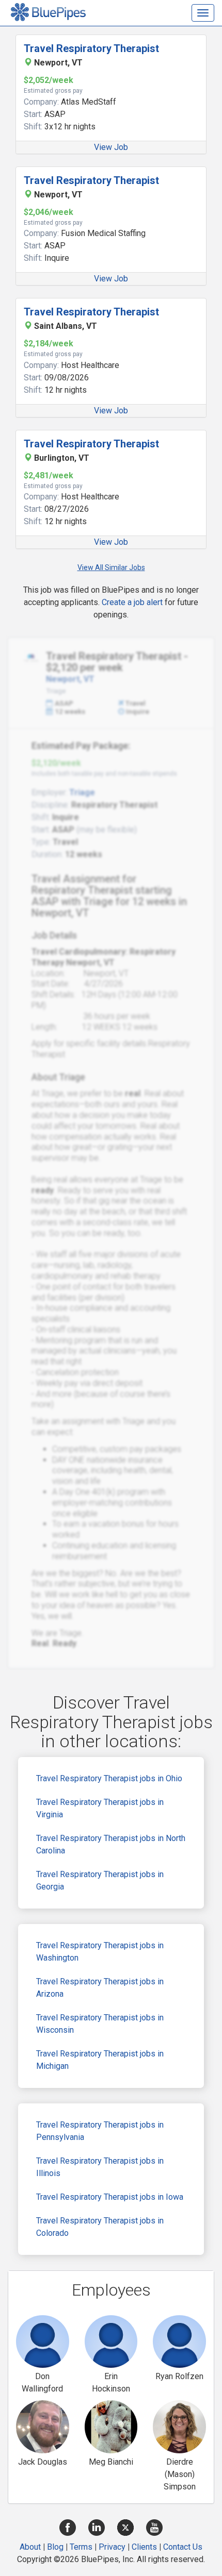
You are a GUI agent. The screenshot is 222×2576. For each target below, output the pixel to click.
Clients (144, 2547)
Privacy (112, 2547)
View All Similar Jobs (111, 567)
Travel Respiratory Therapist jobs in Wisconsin (100, 2024)
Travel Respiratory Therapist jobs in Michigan (100, 2060)
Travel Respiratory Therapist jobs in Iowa (110, 2197)
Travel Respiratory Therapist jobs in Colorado (100, 2227)
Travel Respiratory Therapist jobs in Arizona (100, 1988)
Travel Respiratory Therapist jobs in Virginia (100, 1808)
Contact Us (183, 2547)
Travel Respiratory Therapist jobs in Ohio (109, 1778)
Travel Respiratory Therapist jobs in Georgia (100, 1880)
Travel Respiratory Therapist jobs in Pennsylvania (100, 2131)
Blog (55, 2547)
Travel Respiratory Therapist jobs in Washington (100, 1952)
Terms (81, 2547)
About (30, 2547)
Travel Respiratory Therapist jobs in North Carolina (111, 1844)
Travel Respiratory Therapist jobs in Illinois (100, 2167)
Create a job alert (132, 602)
